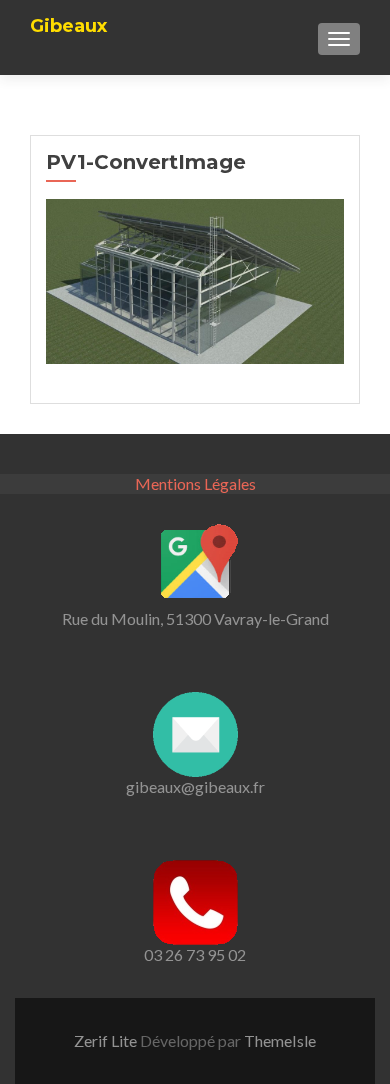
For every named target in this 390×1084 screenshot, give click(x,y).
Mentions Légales (195, 483)
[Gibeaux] (68, 7)
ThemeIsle (280, 1040)
